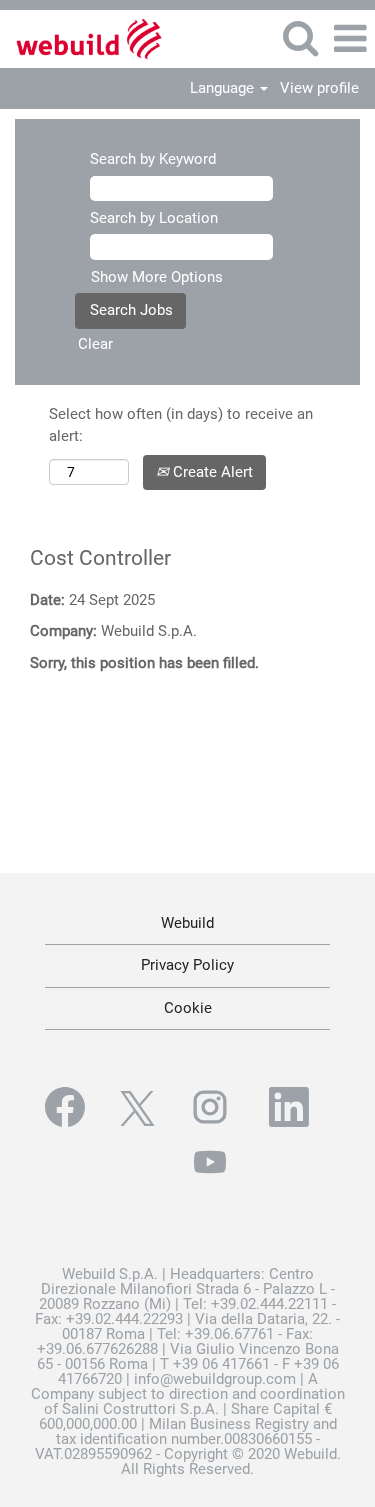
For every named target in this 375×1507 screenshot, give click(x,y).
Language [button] (224, 88)
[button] (350, 39)
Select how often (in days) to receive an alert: (181, 424)
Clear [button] (95, 344)
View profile (319, 88)
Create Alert (211, 472)
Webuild (187, 923)
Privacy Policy (187, 965)
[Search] (300, 38)
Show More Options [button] (157, 277)
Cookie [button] (188, 1008)
